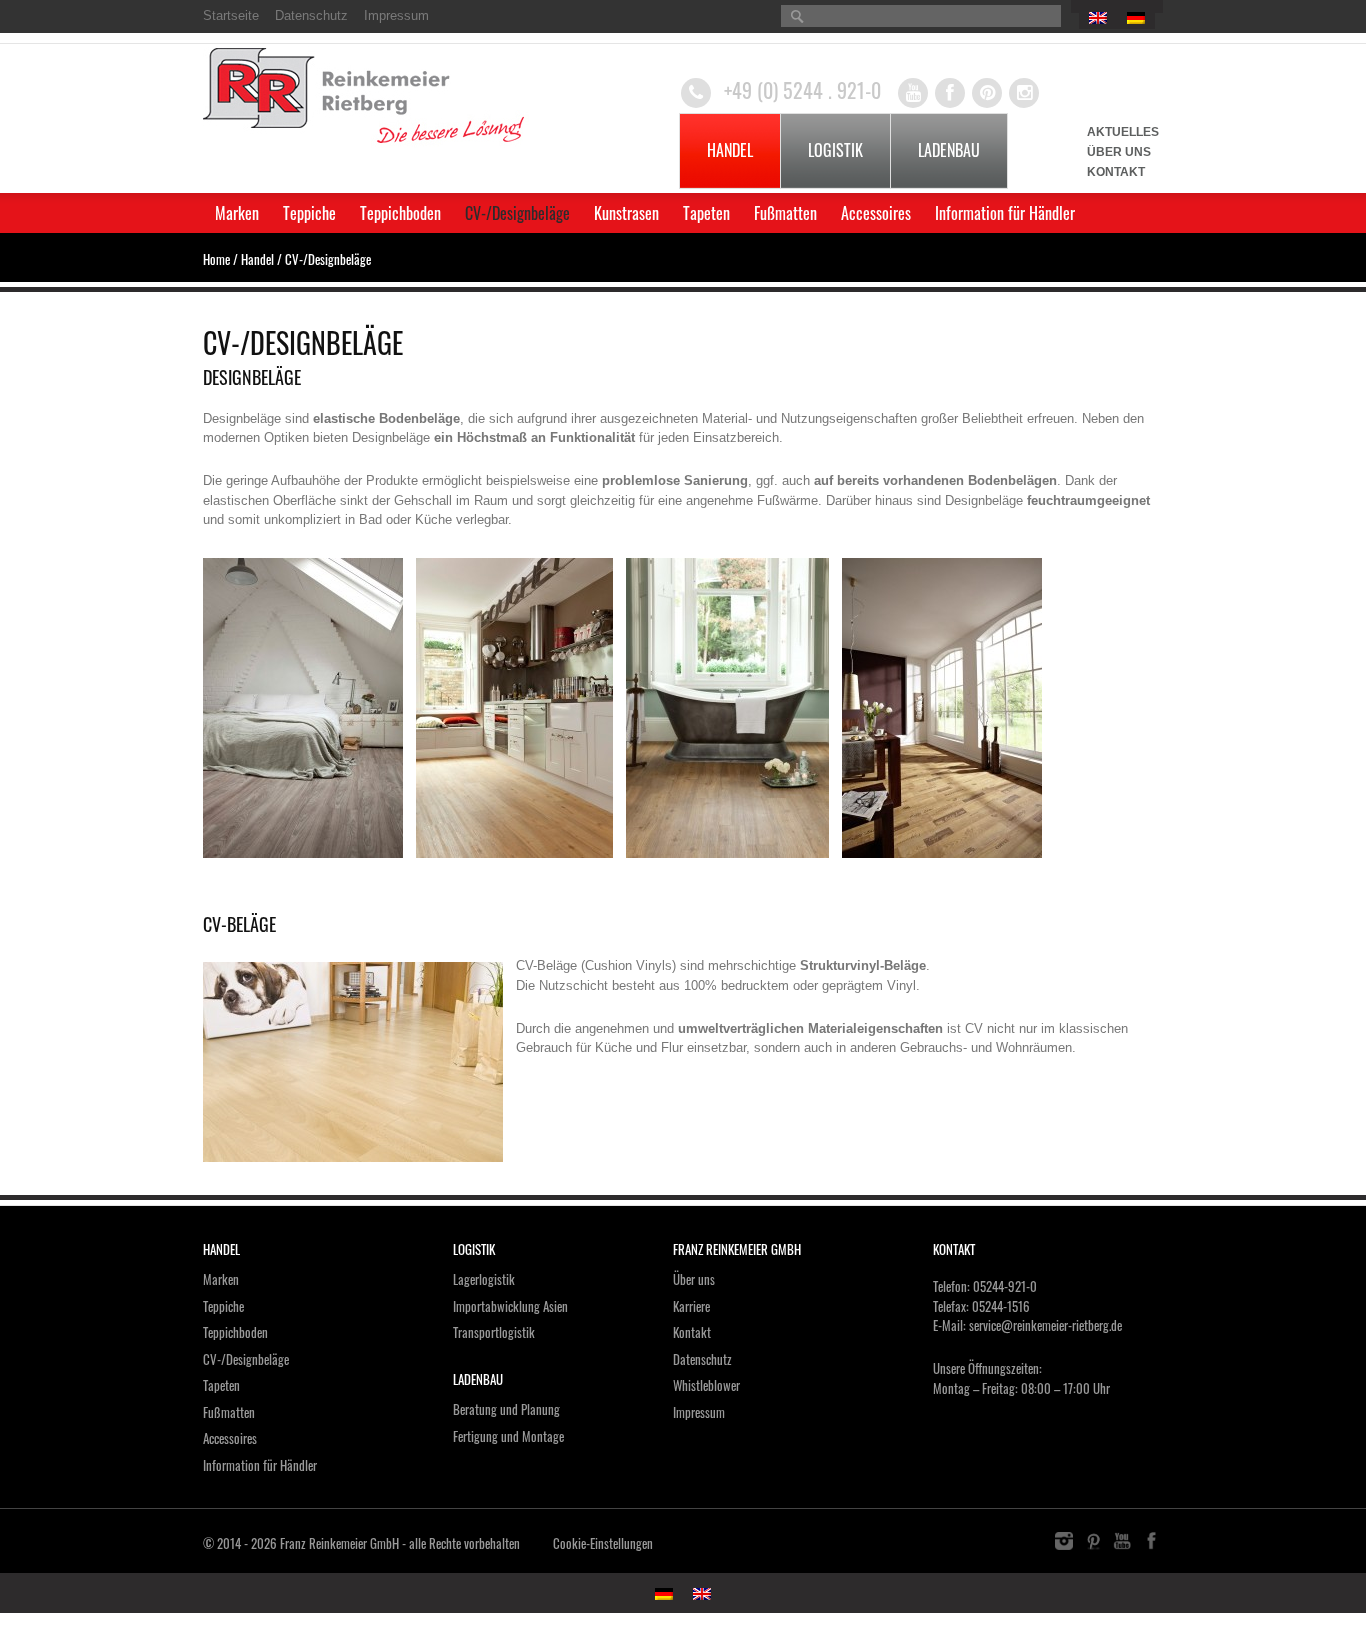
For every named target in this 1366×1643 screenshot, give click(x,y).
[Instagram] (1024, 93)
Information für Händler (1005, 213)
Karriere (691, 1306)
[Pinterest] (987, 93)
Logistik (835, 150)
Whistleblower (706, 1385)
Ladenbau (949, 150)
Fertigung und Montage (508, 1436)
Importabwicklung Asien (510, 1306)
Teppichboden (400, 213)
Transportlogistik (494, 1332)
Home (216, 259)
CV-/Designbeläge (517, 213)
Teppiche (309, 213)
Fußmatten (785, 213)
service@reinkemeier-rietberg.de (1045, 1325)
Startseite (231, 15)
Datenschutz (311, 15)
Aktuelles (1123, 132)
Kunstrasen (626, 213)
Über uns (1119, 152)
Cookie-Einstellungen (603, 1543)
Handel (730, 150)
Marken (237, 213)
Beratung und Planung (506, 1409)
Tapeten (706, 213)
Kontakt (1116, 172)
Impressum (396, 15)
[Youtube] (913, 93)
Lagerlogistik (484, 1279)
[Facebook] (950, 93)
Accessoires (876, 213)
